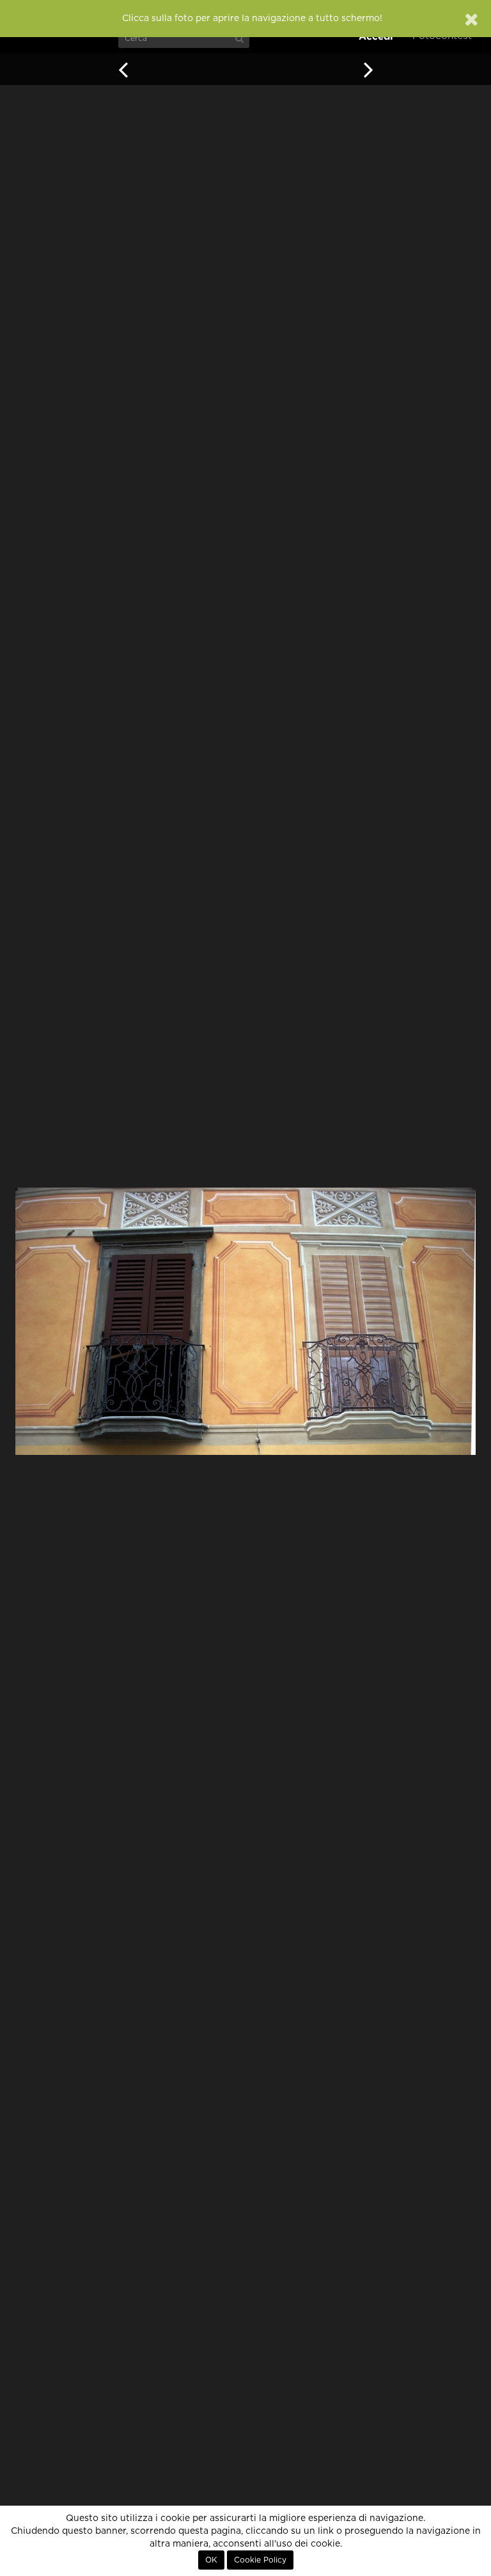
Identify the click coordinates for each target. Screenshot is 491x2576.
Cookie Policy (260, 2560)
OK (211, 2560)
